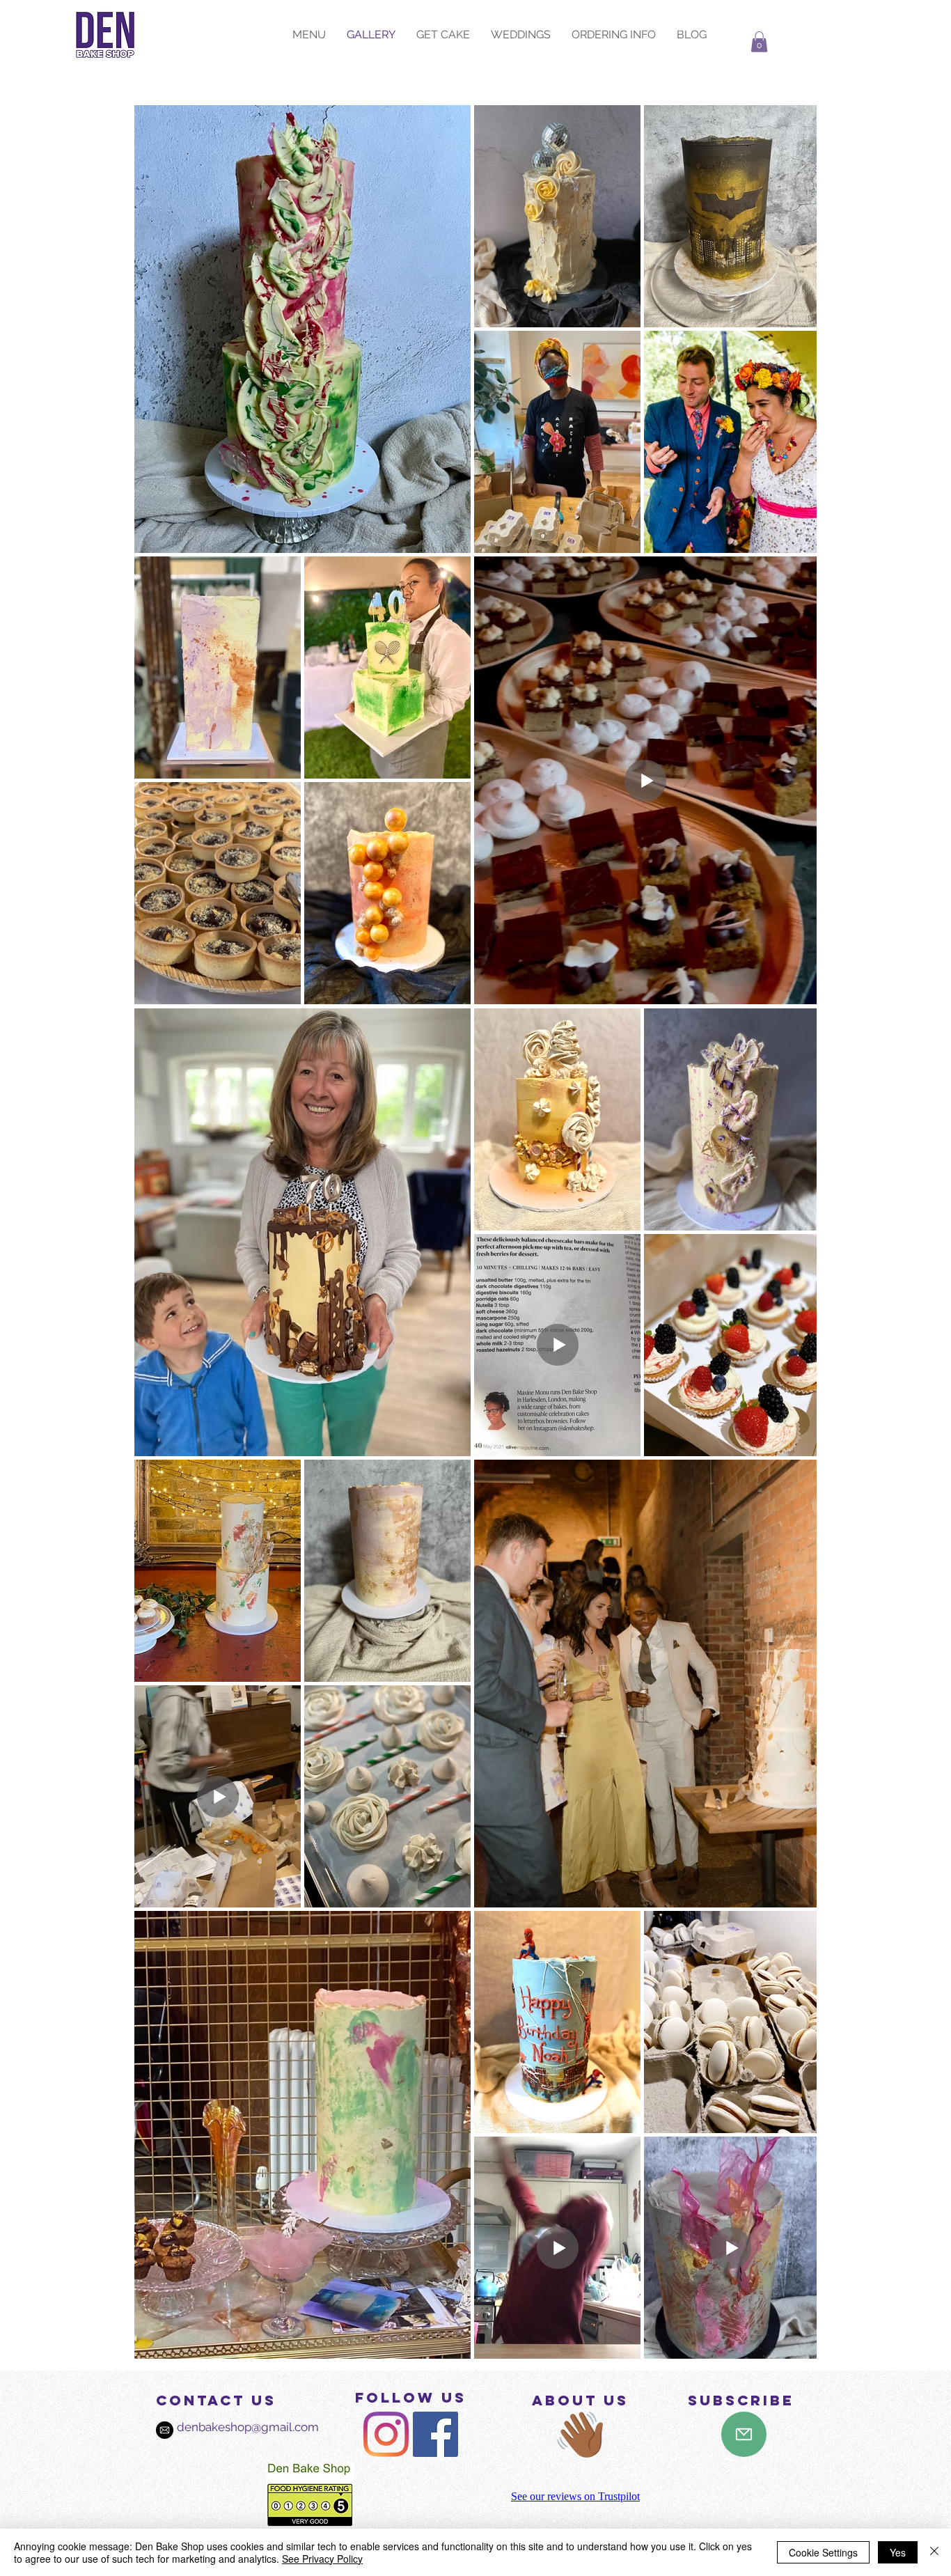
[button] (759, 42)
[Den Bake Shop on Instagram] (386, 2434)
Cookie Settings (823, 2552)
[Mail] (744, 2434)
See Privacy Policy (322, 2559)
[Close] (934, 2552)
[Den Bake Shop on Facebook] (435, 2434)
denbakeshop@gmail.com (234, 2427)
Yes (898, 2552)
